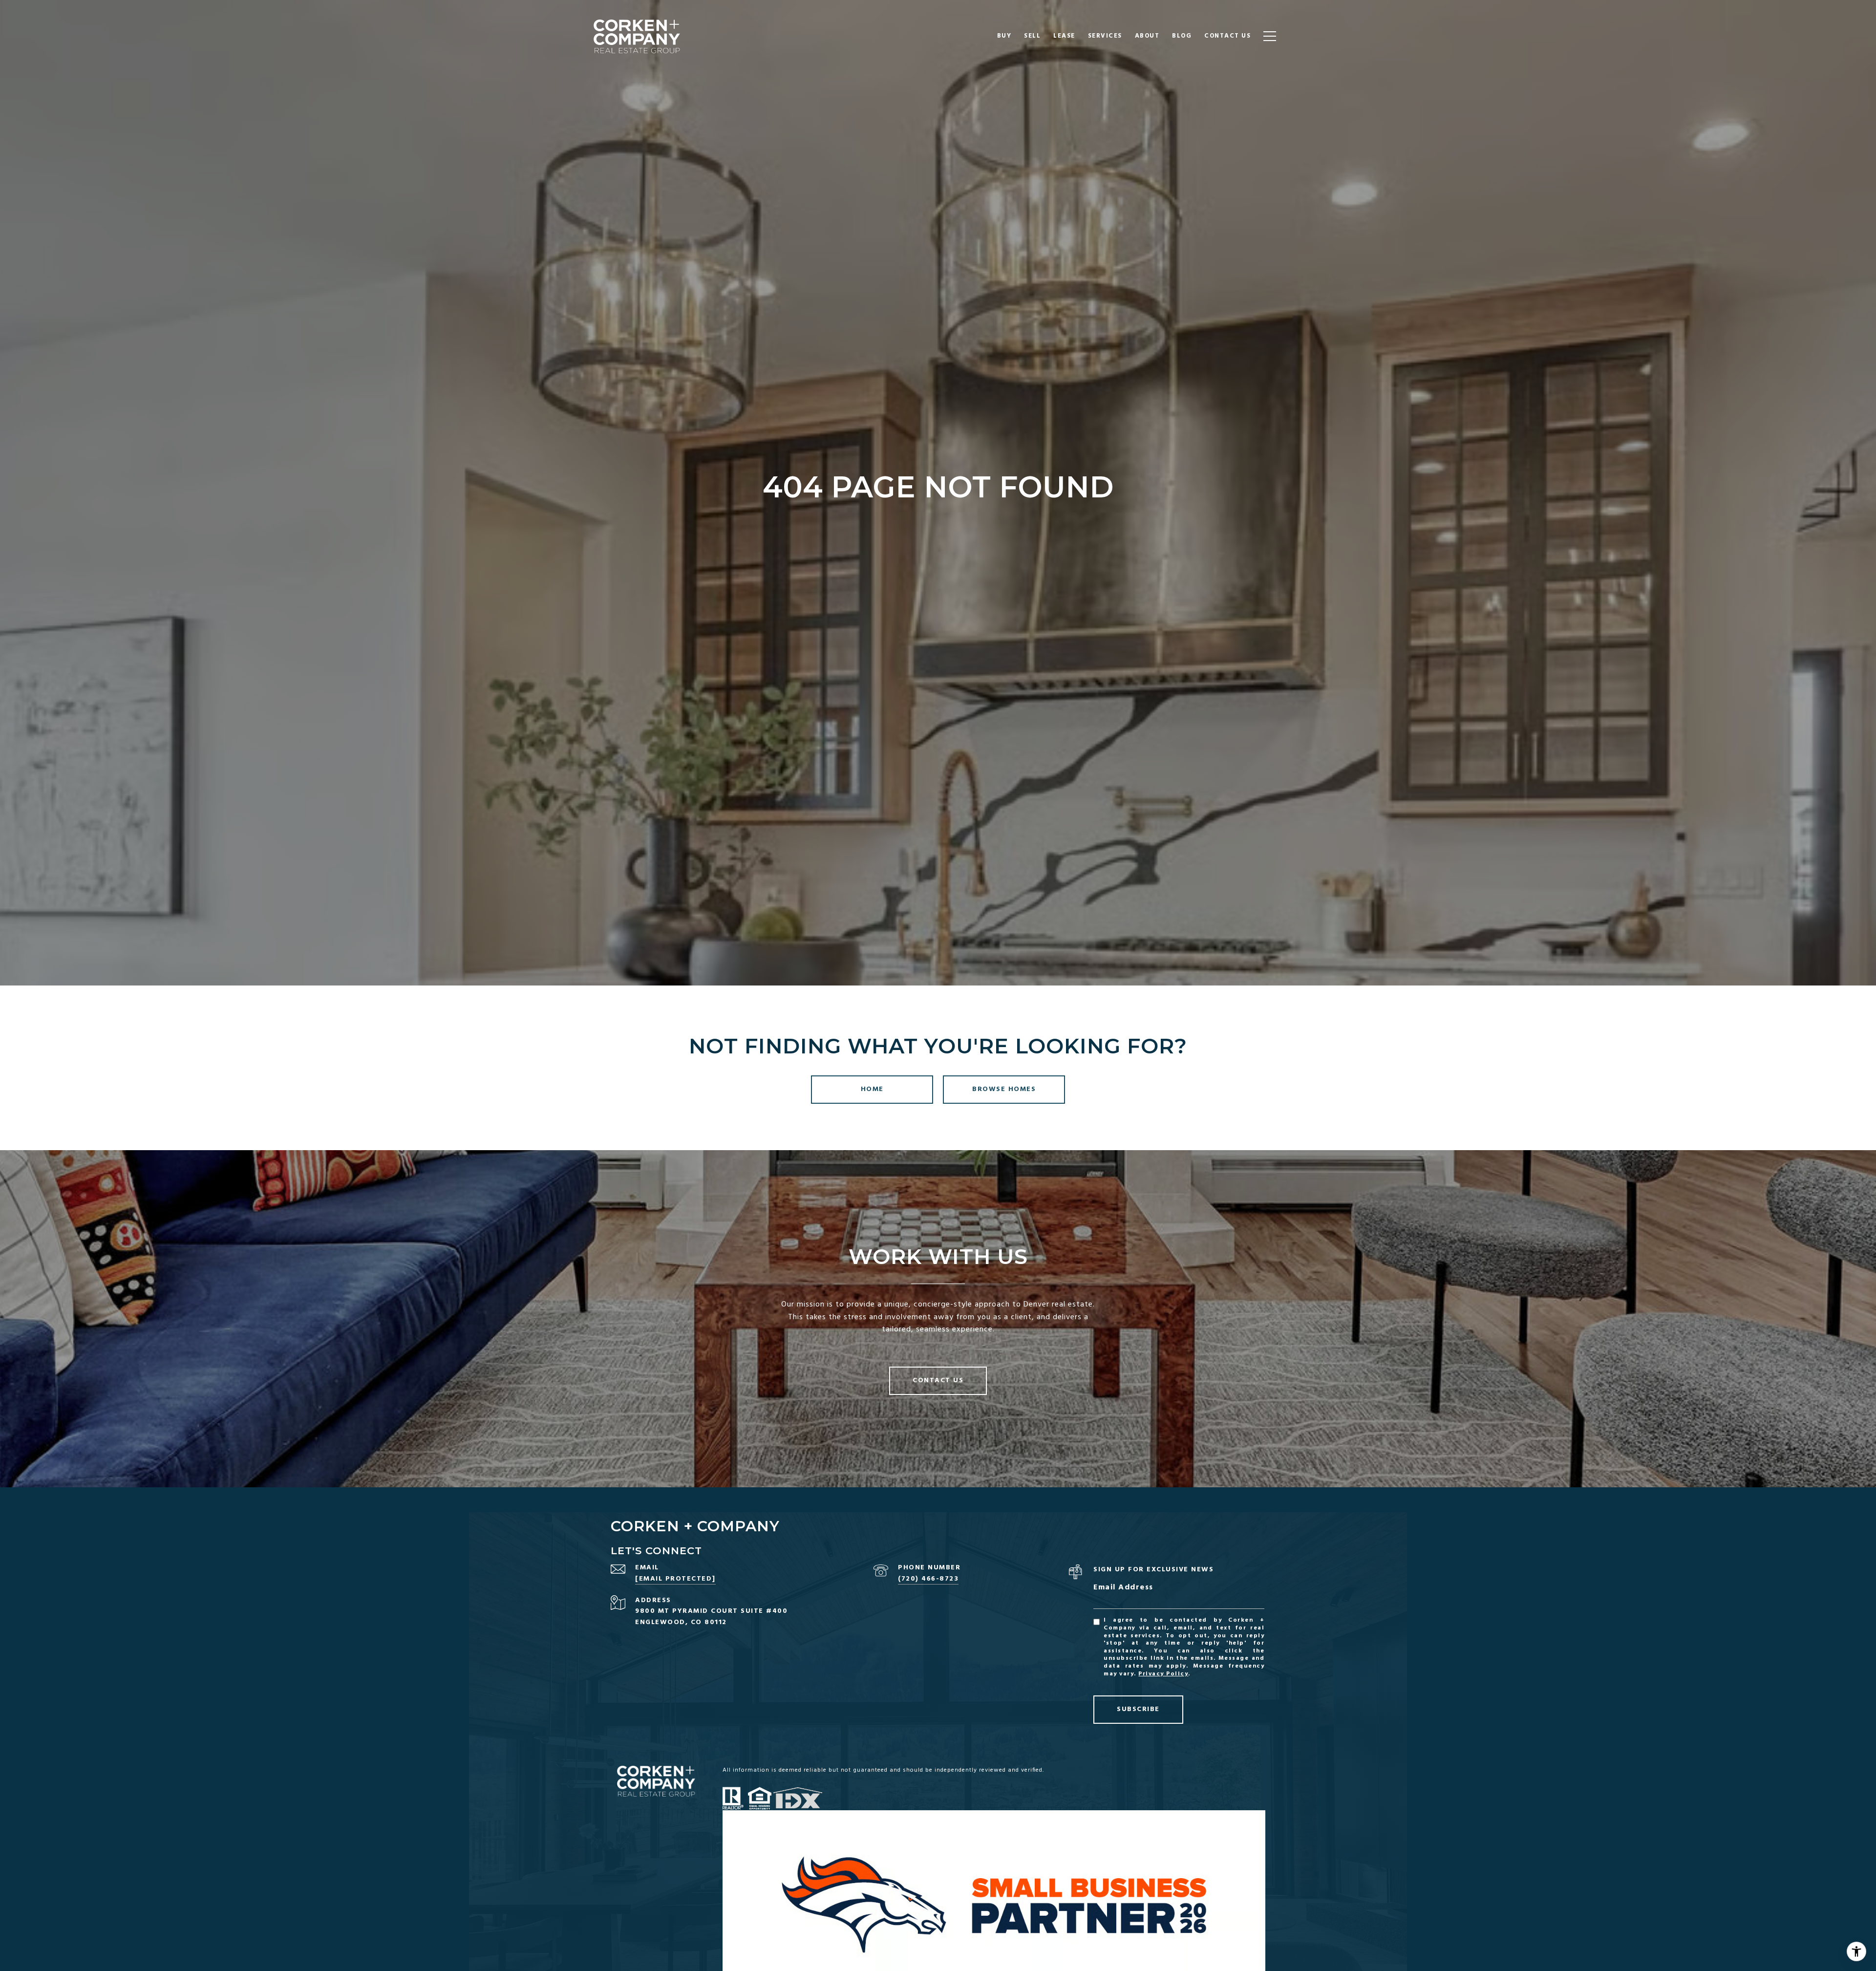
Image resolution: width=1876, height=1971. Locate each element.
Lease (1064, 36)
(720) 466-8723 (928, 1579)
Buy (1004, 36)
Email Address (1123, 1588)
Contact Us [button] (938, 1381)
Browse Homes (1004, 1089)
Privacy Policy (1163, 1674)
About (1147, 36)
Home (872, 1089)
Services (1105, 36)
